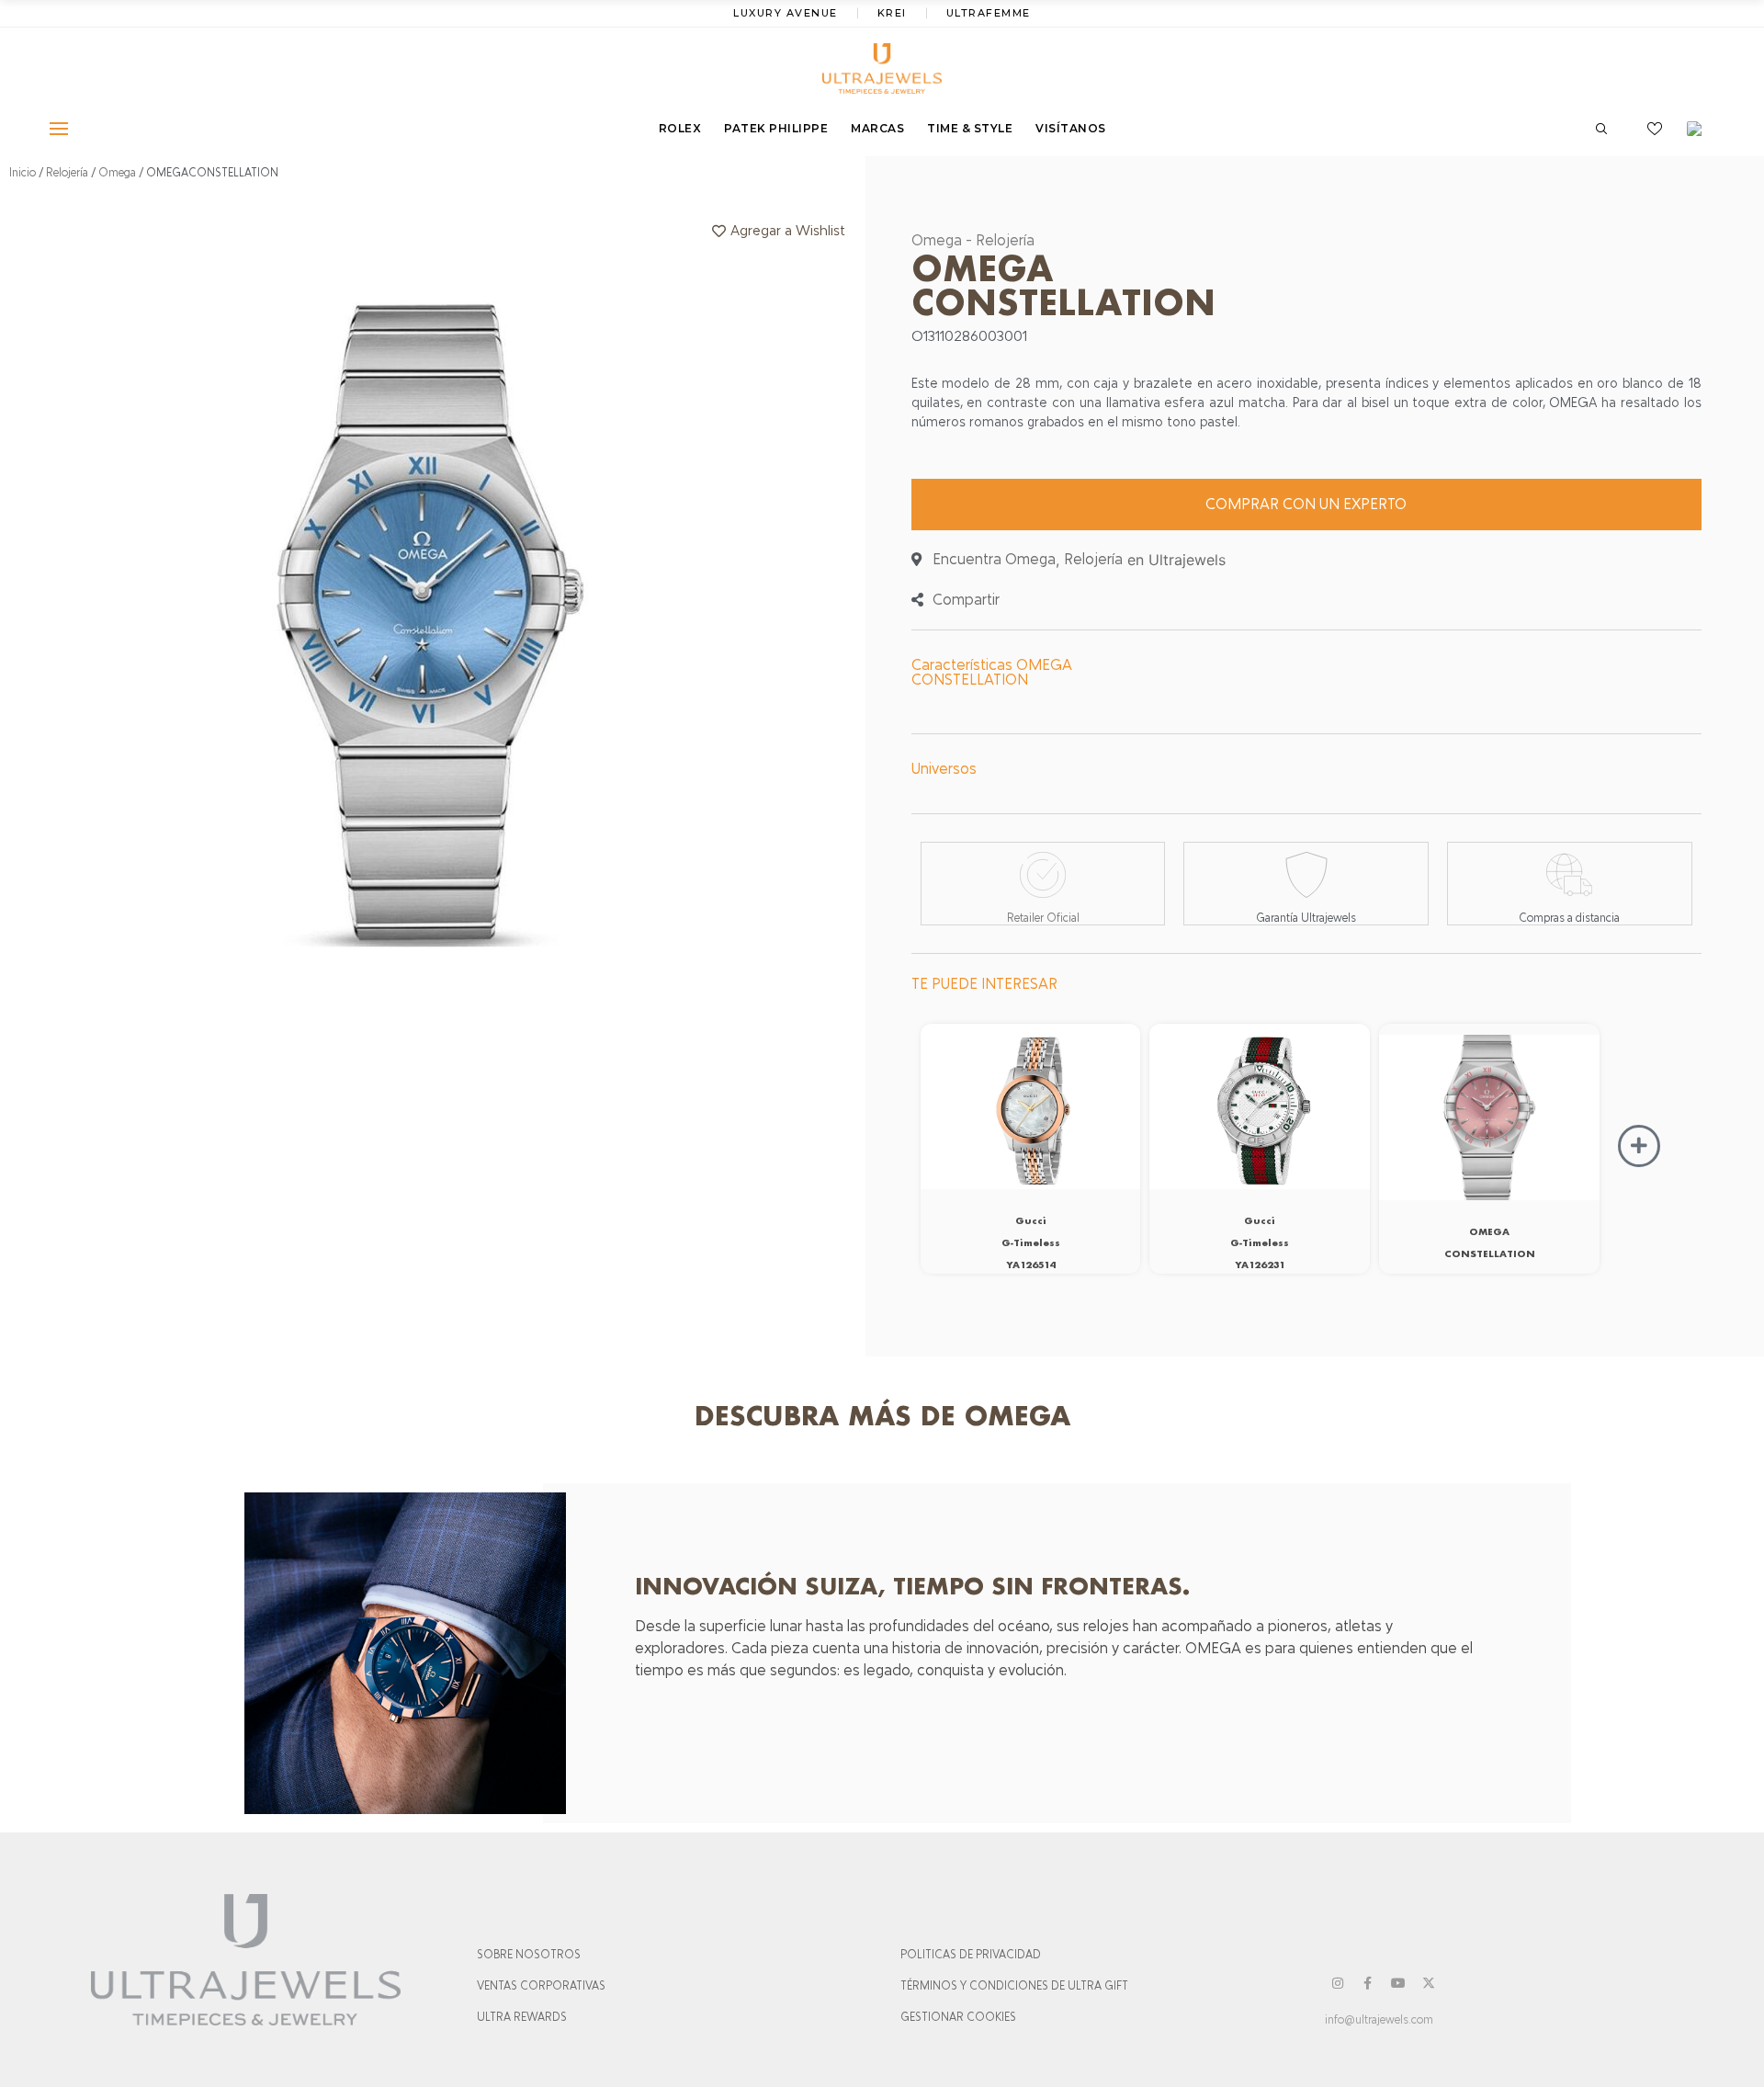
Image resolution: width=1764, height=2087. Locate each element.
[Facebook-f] (1368, 1983)
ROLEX (680, 128)
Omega (117, 173)
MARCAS (877, 128)
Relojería (67, 173)
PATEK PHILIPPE (776, 128)
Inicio (23, 173)
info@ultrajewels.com (1379, 2020)
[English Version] (1701, 129)
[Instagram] (1338, 1983)
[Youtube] (1398, 1983)
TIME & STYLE (970, 128)
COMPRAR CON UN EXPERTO (1306, 504)
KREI (892, 13)
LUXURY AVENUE (786, 13)
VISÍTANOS (1071, 128)
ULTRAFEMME (989, 13)
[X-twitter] (1429, 1983)
